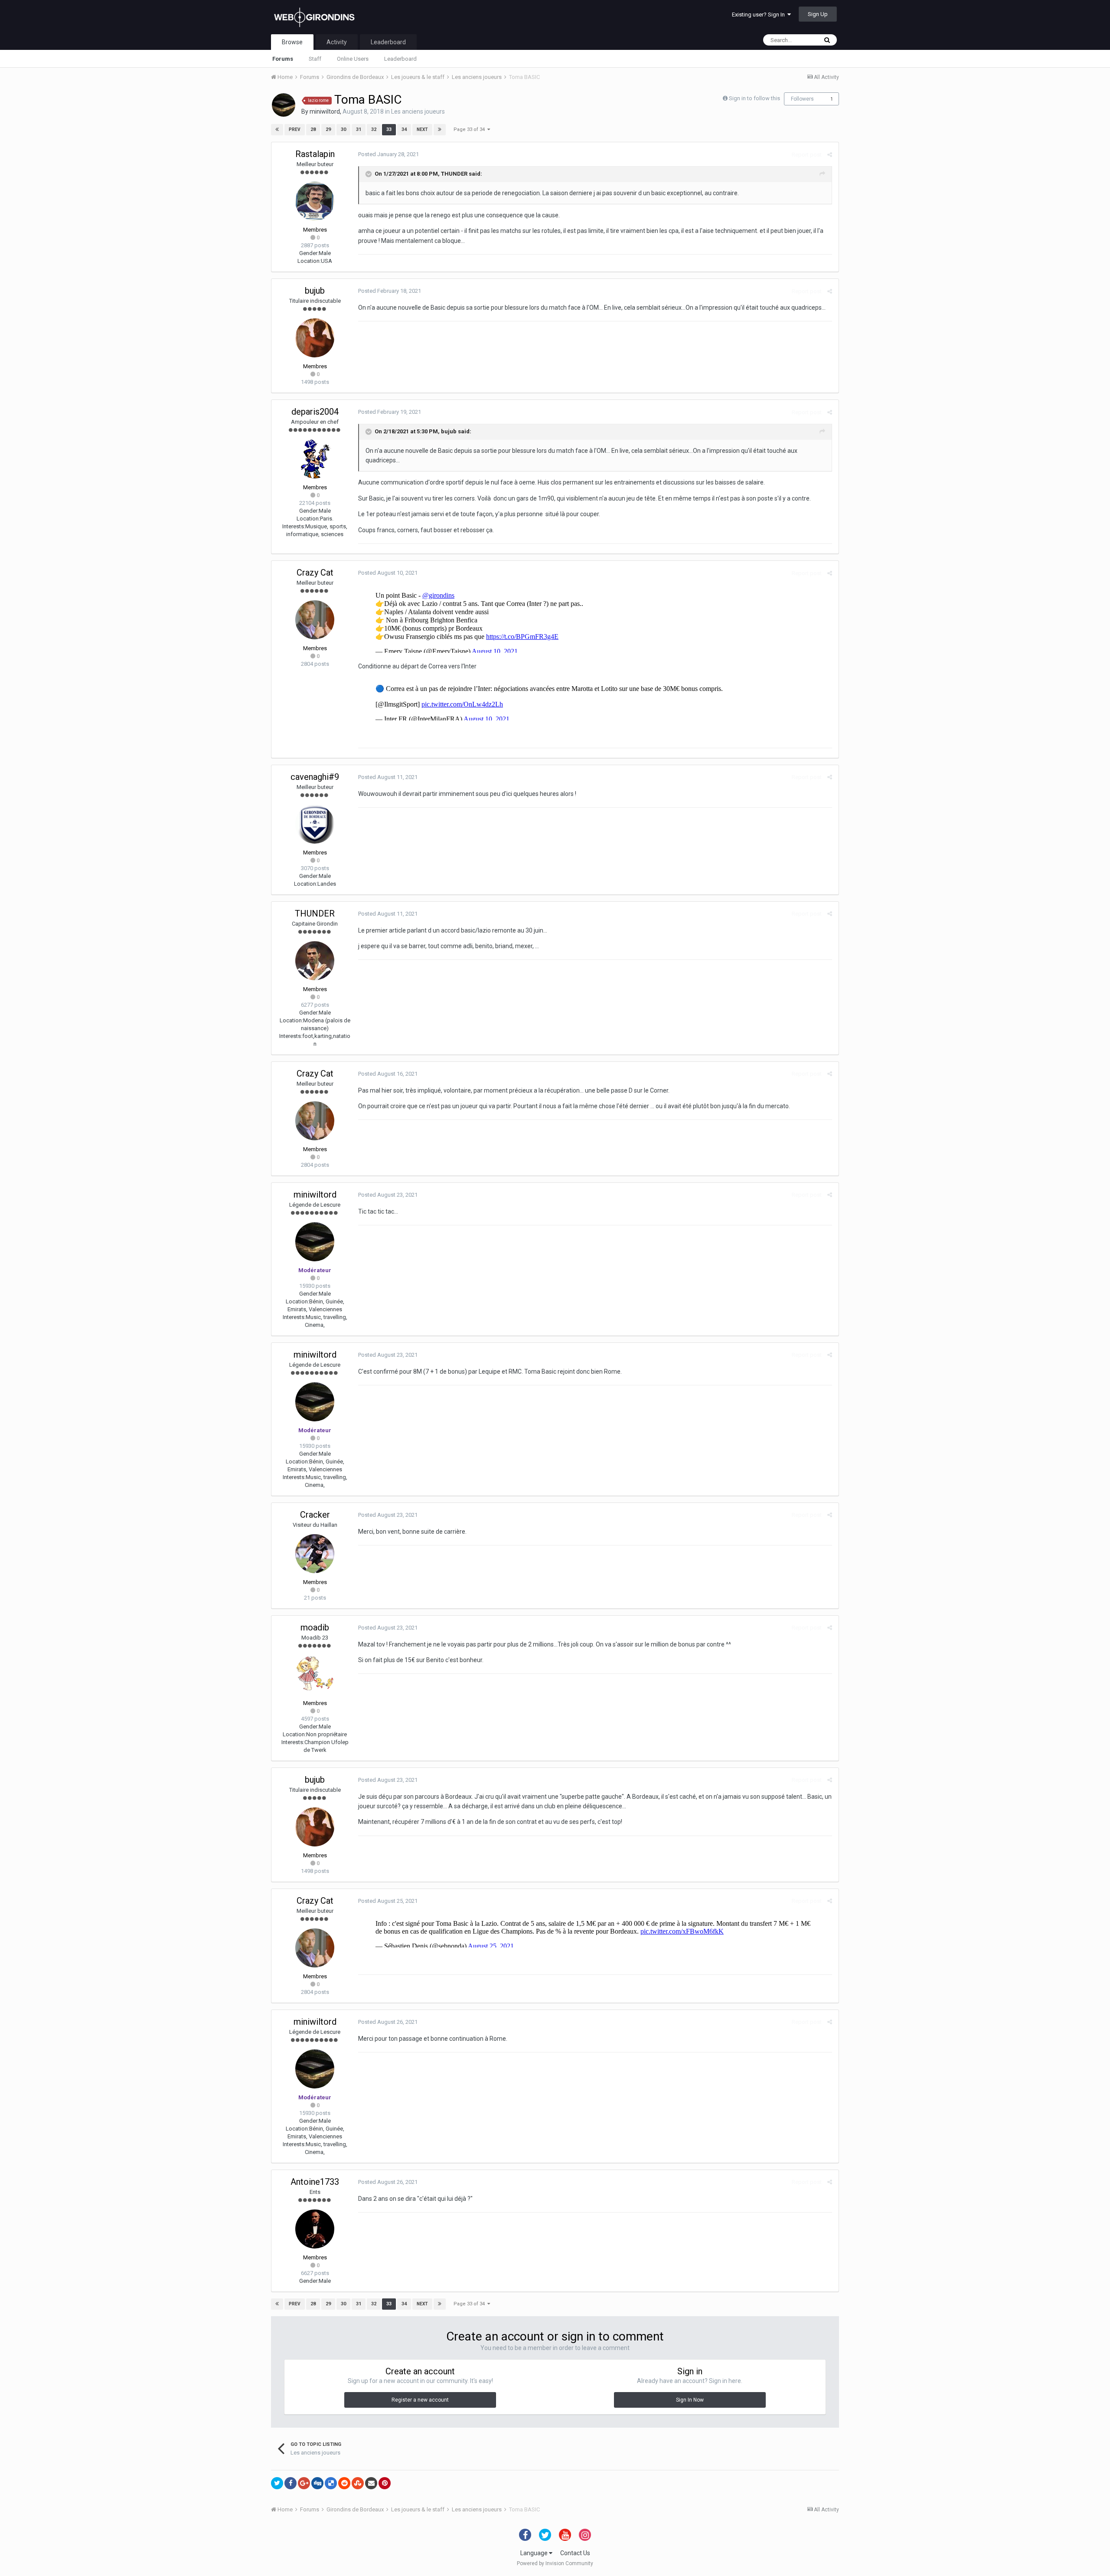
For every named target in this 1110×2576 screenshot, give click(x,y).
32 (374, 129)
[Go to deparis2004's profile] (315, 459)
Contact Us (575, 2553)
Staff (315, 59)
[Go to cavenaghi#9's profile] (315, 824)
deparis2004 (315, 412)
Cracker (315, 1515)
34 (404, 129)
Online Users (353, 59)
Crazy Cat (315, 573)
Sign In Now (690, 2400)
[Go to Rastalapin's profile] (315, 201)
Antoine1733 (315, 2182)
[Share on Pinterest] (385, 2483)
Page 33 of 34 (470, 129)
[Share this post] (830, 155)
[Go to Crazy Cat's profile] (315, 620)
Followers (802, 99)
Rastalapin (315, 154)
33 (389, 129)
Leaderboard (400, 59)
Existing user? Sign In (760, 15)
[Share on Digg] (317, 2483)
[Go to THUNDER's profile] (315, 961)
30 (343, 129)
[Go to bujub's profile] (315, 338)
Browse (292, 42)
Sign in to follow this (754, 98)
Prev (295, 129)
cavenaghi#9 (315, 777)
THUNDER (454, 174)
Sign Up (818, 14)
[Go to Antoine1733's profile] (315, 2229)
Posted (388, 154)
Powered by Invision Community (555, 2563)
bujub (315, 291)
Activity (337, 42)
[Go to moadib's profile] (315, 1675)
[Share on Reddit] (344, 2483)
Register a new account (420, 2400)
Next (422, 129)
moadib (315, 1627)
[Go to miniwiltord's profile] (284, 105)
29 (328, 129)
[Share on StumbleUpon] (358, 2483)
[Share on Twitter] (277, 2483)
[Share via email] (371, 2483)
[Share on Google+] (304, 2483)
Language (535, 2553)
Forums (283, 59)
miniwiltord (325, 111)
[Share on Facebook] (291, 2483)
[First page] (277, 130)
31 (359, 129)
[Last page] (440, 130)
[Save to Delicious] (331, 2483)
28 (313, 129)
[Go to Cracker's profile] (315, 1554)
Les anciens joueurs (418, 111)
